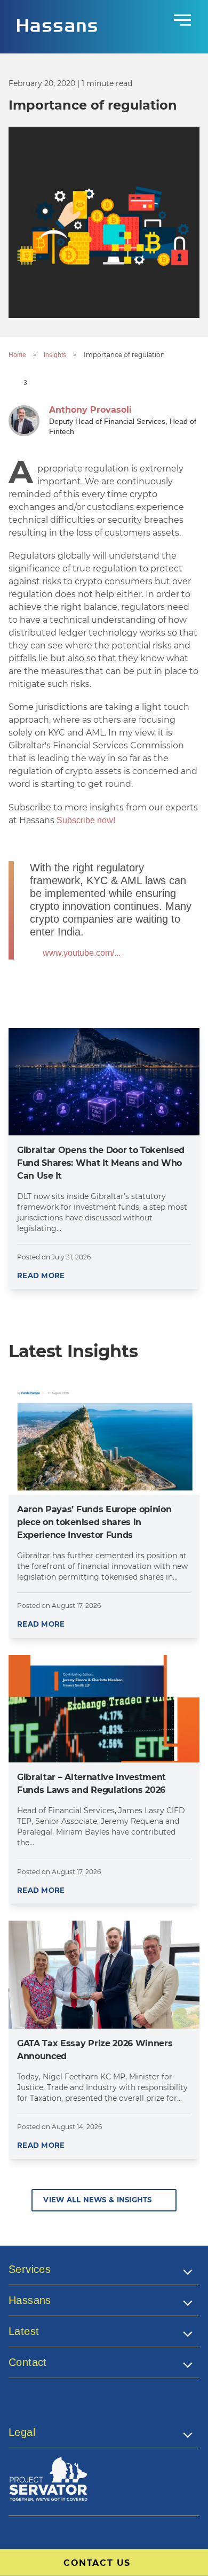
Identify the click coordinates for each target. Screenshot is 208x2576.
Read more (41, 1275)
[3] (15, 382)
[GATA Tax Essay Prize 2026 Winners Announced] (104, 1974)
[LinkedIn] (66, 2408)
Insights (55, 355)
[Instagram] (90, 2408)
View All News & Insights (97, 2200)
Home (17, 355)
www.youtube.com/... (82, 953)
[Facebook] (17, 2408)
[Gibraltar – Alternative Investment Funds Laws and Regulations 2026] (104, 1709)
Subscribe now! (86, 820)
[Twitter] (41, 2408)
